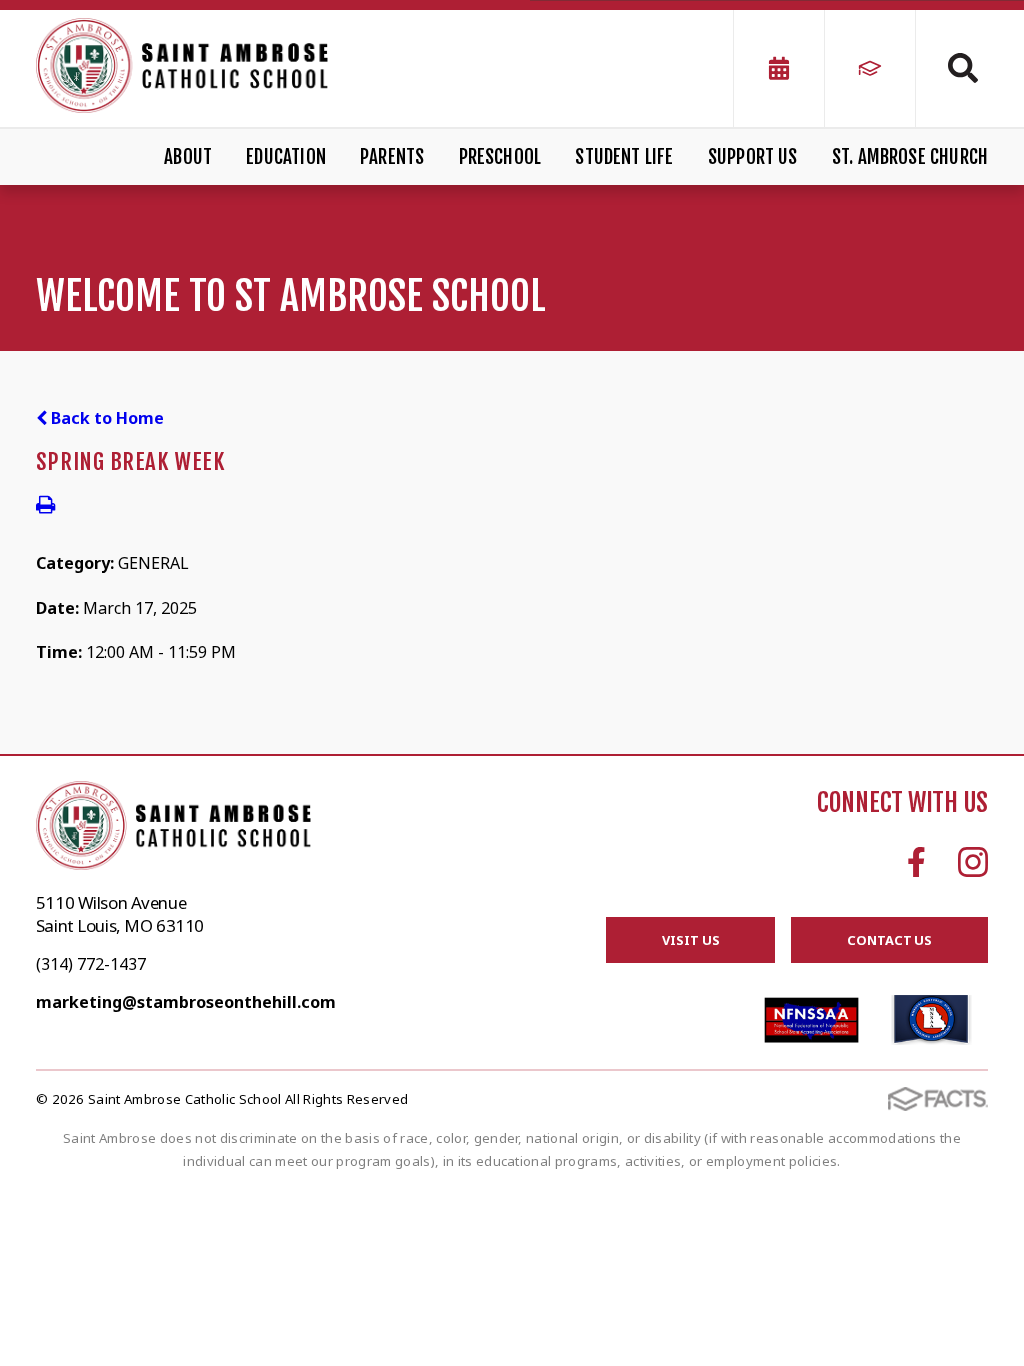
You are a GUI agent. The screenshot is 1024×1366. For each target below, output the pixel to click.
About (188, 157)
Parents (392, 157)
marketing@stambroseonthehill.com (186, 1002)
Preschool (500, 157)
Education (286, 157)
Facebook (916, 862)
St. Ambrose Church (910, 157)
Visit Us (690, 940)
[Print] (45, 506)
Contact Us (889, 940)
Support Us (753, 157)
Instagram (973, 862)
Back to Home (105, 418)
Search (952, 68)
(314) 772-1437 (91, 964)
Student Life (624, 157)
